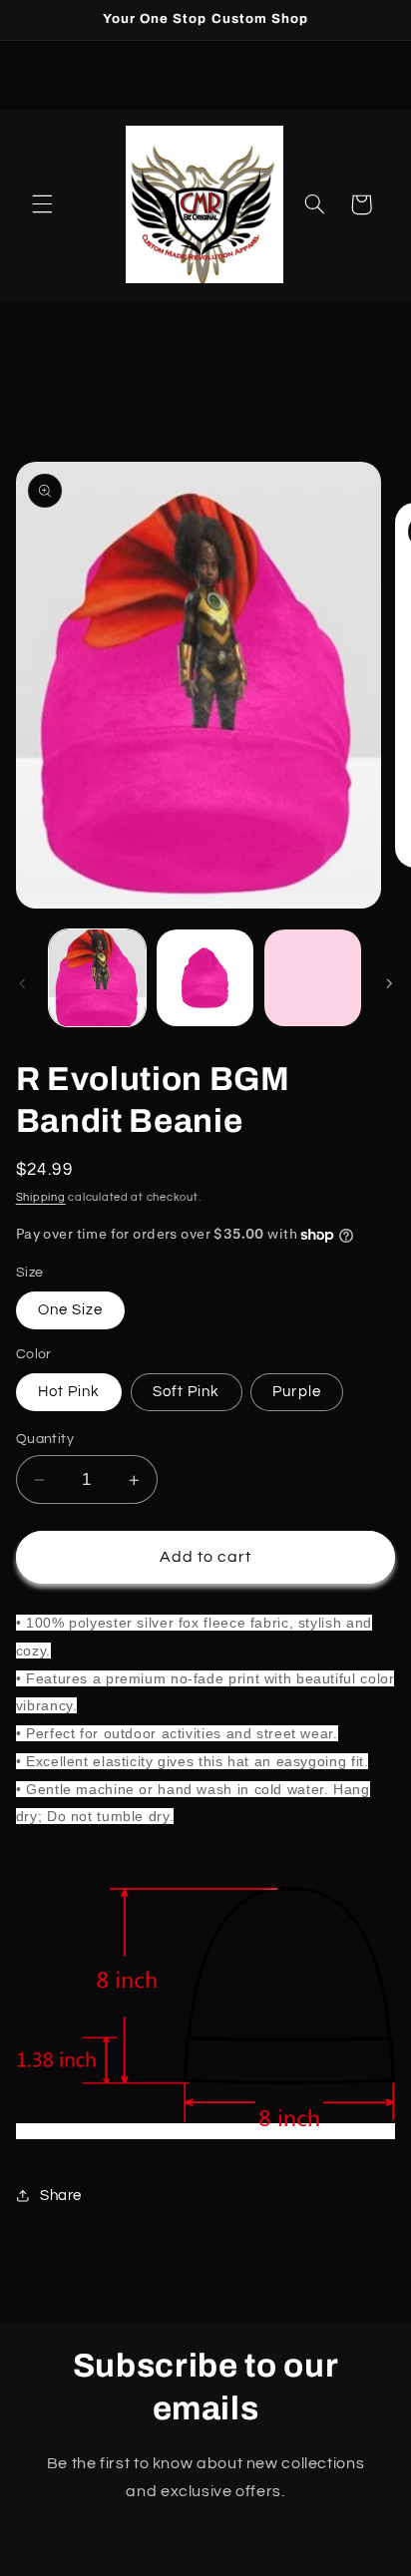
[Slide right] (389, 983)
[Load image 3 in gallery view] (313, 978)
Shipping (41, 1197)
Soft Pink (186, 1392)
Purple (296, 1392)
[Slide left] (22, 983)
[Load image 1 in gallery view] (97, 978)
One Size (70, 1310)
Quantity (45, 1439)
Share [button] (61, 2196)
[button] (42, 204)
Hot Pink (69, 1392)
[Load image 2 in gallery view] (205, 978)
